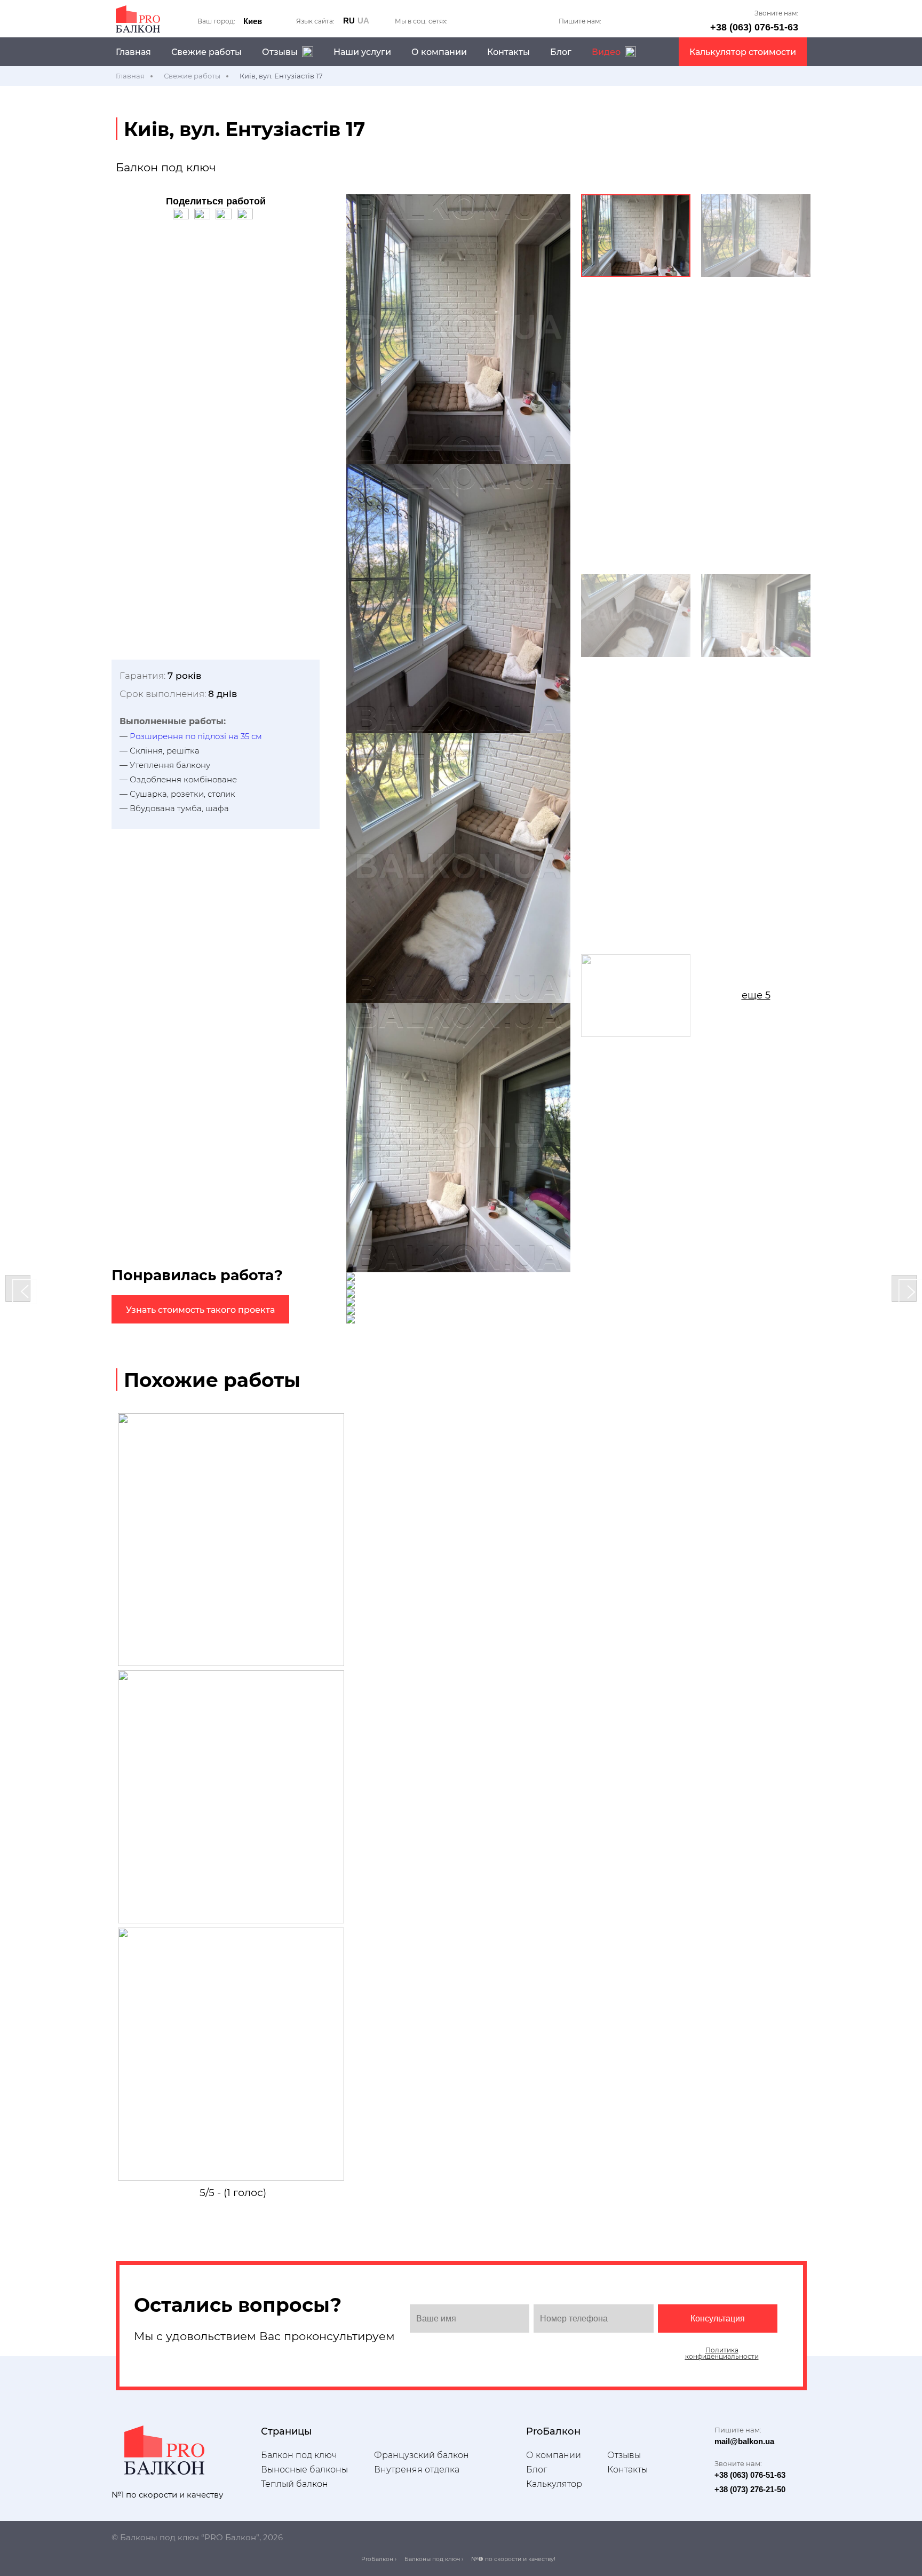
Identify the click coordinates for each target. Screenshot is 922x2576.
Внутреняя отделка (417, 2470)
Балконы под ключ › (434, 2559)
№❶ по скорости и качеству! (513, 2559)
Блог (561, 52)
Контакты (508, 52)
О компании (439, 52)
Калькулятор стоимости (743, 52)
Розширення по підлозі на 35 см (196, 736)
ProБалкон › (379, 2559)
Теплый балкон (295, 2484)
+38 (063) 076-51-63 (754, 27)
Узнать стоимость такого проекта (200, 1310)
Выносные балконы (304, 2470)
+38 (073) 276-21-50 (750, 2489)
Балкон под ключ (299, 2455)
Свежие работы (206, 52)
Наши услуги (362, 52)
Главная (133, 52)
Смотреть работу (233, 1609)
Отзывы (624, 2455)
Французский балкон (422, 2455)
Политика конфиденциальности (722, 2353)
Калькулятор (554, 2484)
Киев (253, 21)
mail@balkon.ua (744, 2441)
